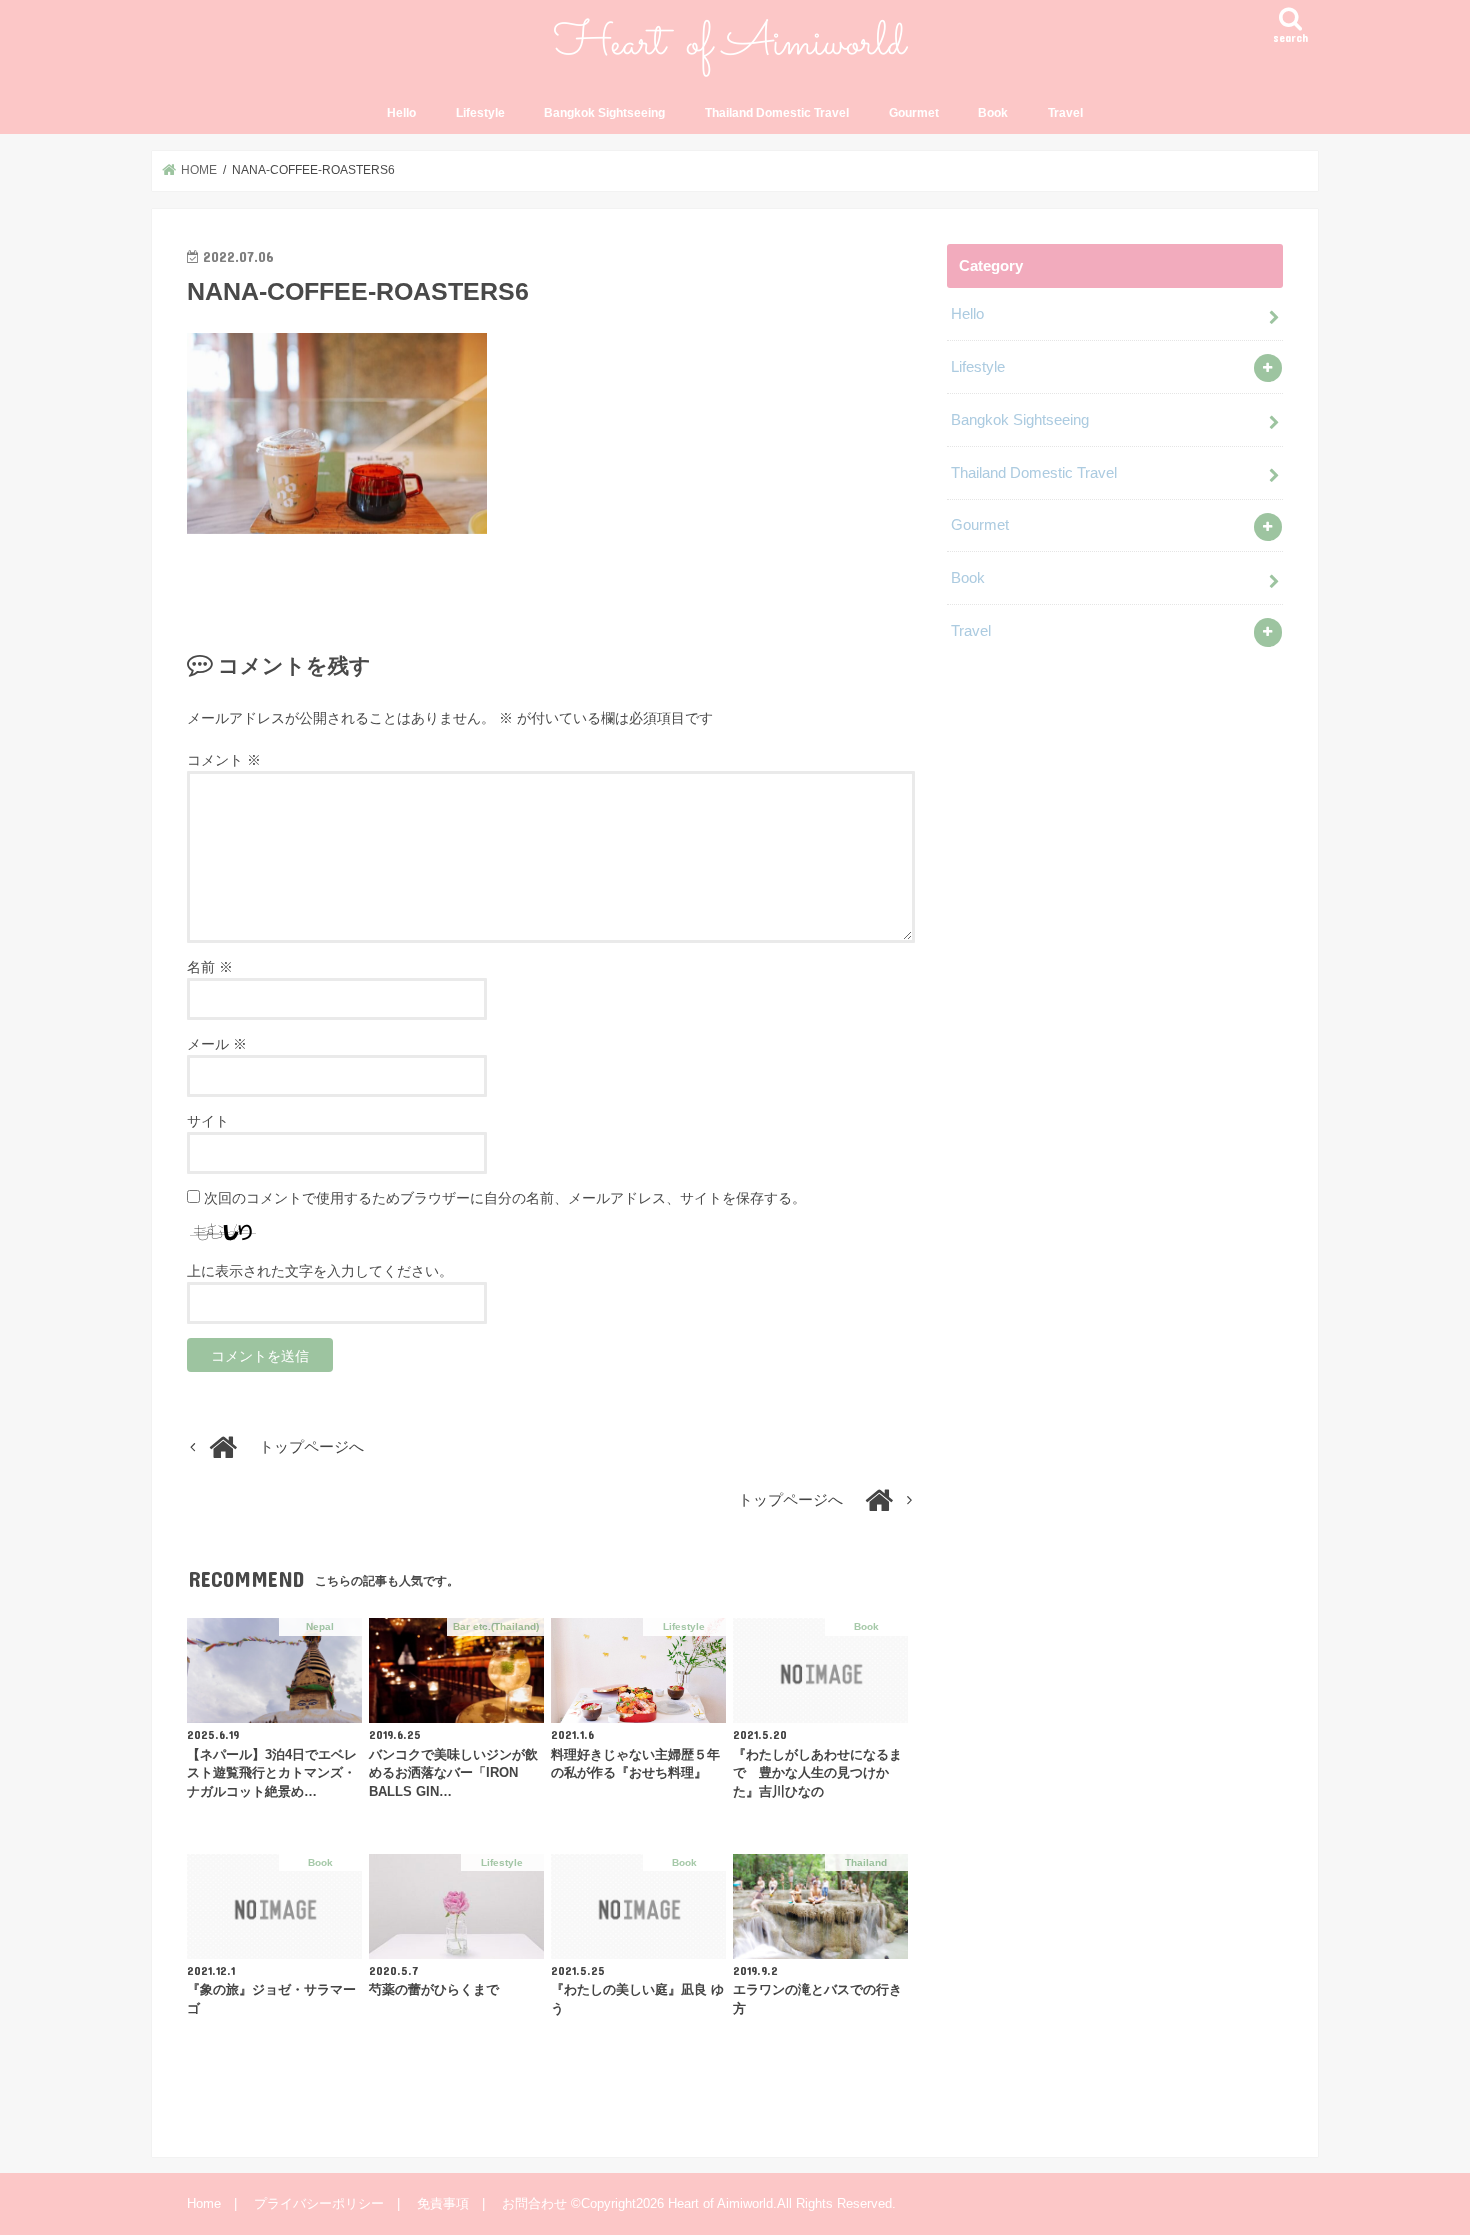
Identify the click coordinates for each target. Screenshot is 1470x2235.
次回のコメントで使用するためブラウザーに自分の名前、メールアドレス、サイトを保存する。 (505, 1198)
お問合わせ (534, 2203)
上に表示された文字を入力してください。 (320, 1271)
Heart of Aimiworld (720, 2203)
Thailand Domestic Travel (777, 113)
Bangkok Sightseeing (604, 113)
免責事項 (443, 2203)
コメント (224, 760)
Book (993, 113)
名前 (210, 967)
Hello (401, 113)
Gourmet (914, 113)
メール (217, 1044)
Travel (1065, 113)
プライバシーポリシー (319, 2203)
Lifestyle (480, 113)
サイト (208, 1121)
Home (204, 2203)
